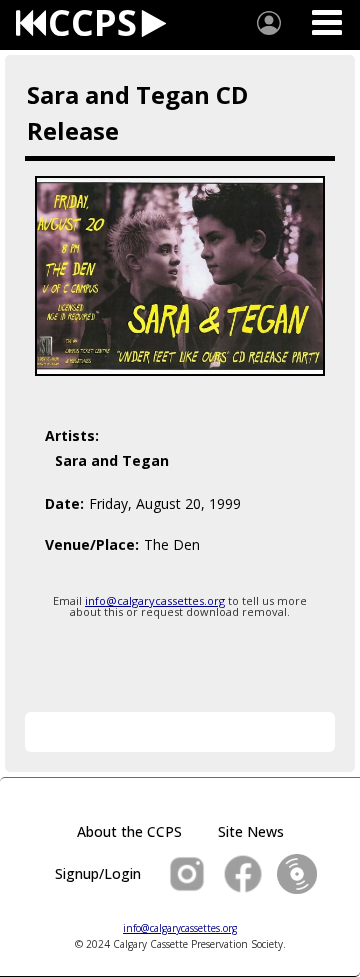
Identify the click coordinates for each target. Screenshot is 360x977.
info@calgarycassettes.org (155, 600)
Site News (251, 831)
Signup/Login (98, 873)
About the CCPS (129, 831)
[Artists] (269, 23)
